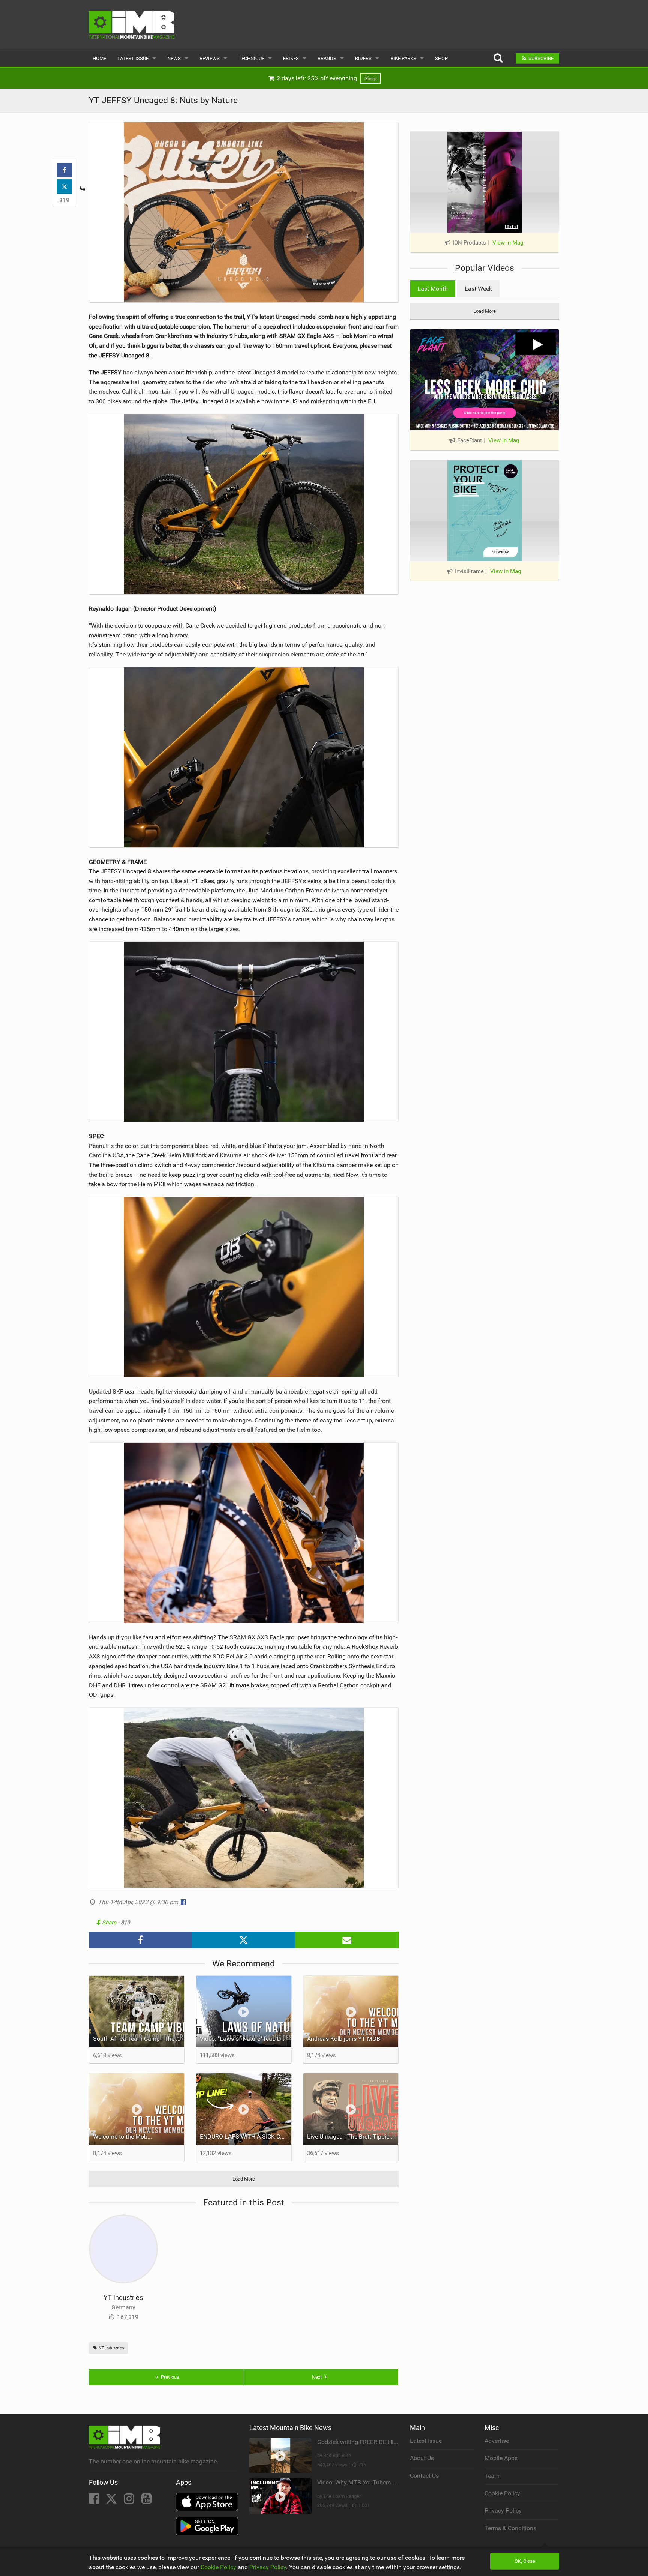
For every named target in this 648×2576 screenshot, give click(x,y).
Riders (363, 58)
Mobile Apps (501, 2458)
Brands (327, 58)
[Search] (498, 58)
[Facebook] (95, 2501)
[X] (112, 2501)
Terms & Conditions (510, 2528)
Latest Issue (133, 58)
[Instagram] (130, 2501)
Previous (169, 2377)
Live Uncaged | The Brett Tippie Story (353, 2137)
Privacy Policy (503, 2511)
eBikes (291, 58)
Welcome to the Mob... (122, 2137)
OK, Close (525, 2561)
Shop (441, 58)
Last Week (478, 289)
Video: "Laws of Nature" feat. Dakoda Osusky (246, 2039)
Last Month (433, 289)
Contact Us (424, 2476)
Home (99, 58)
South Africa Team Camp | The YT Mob (139, 2039)
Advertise (497, 2441)
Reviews (210, 58)
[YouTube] (146, 2501)
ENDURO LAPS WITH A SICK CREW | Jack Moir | (246, 2137)
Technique (251, 58)
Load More (244, 2179)
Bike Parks (403, 58)
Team (492, 2476)
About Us (422, 2458)
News (174, 58)
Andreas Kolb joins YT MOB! (344, 2039)
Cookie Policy (502, 2493)
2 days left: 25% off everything (326, 78)
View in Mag (508, 243)
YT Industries (123, 2297)
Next (317, 2377)
